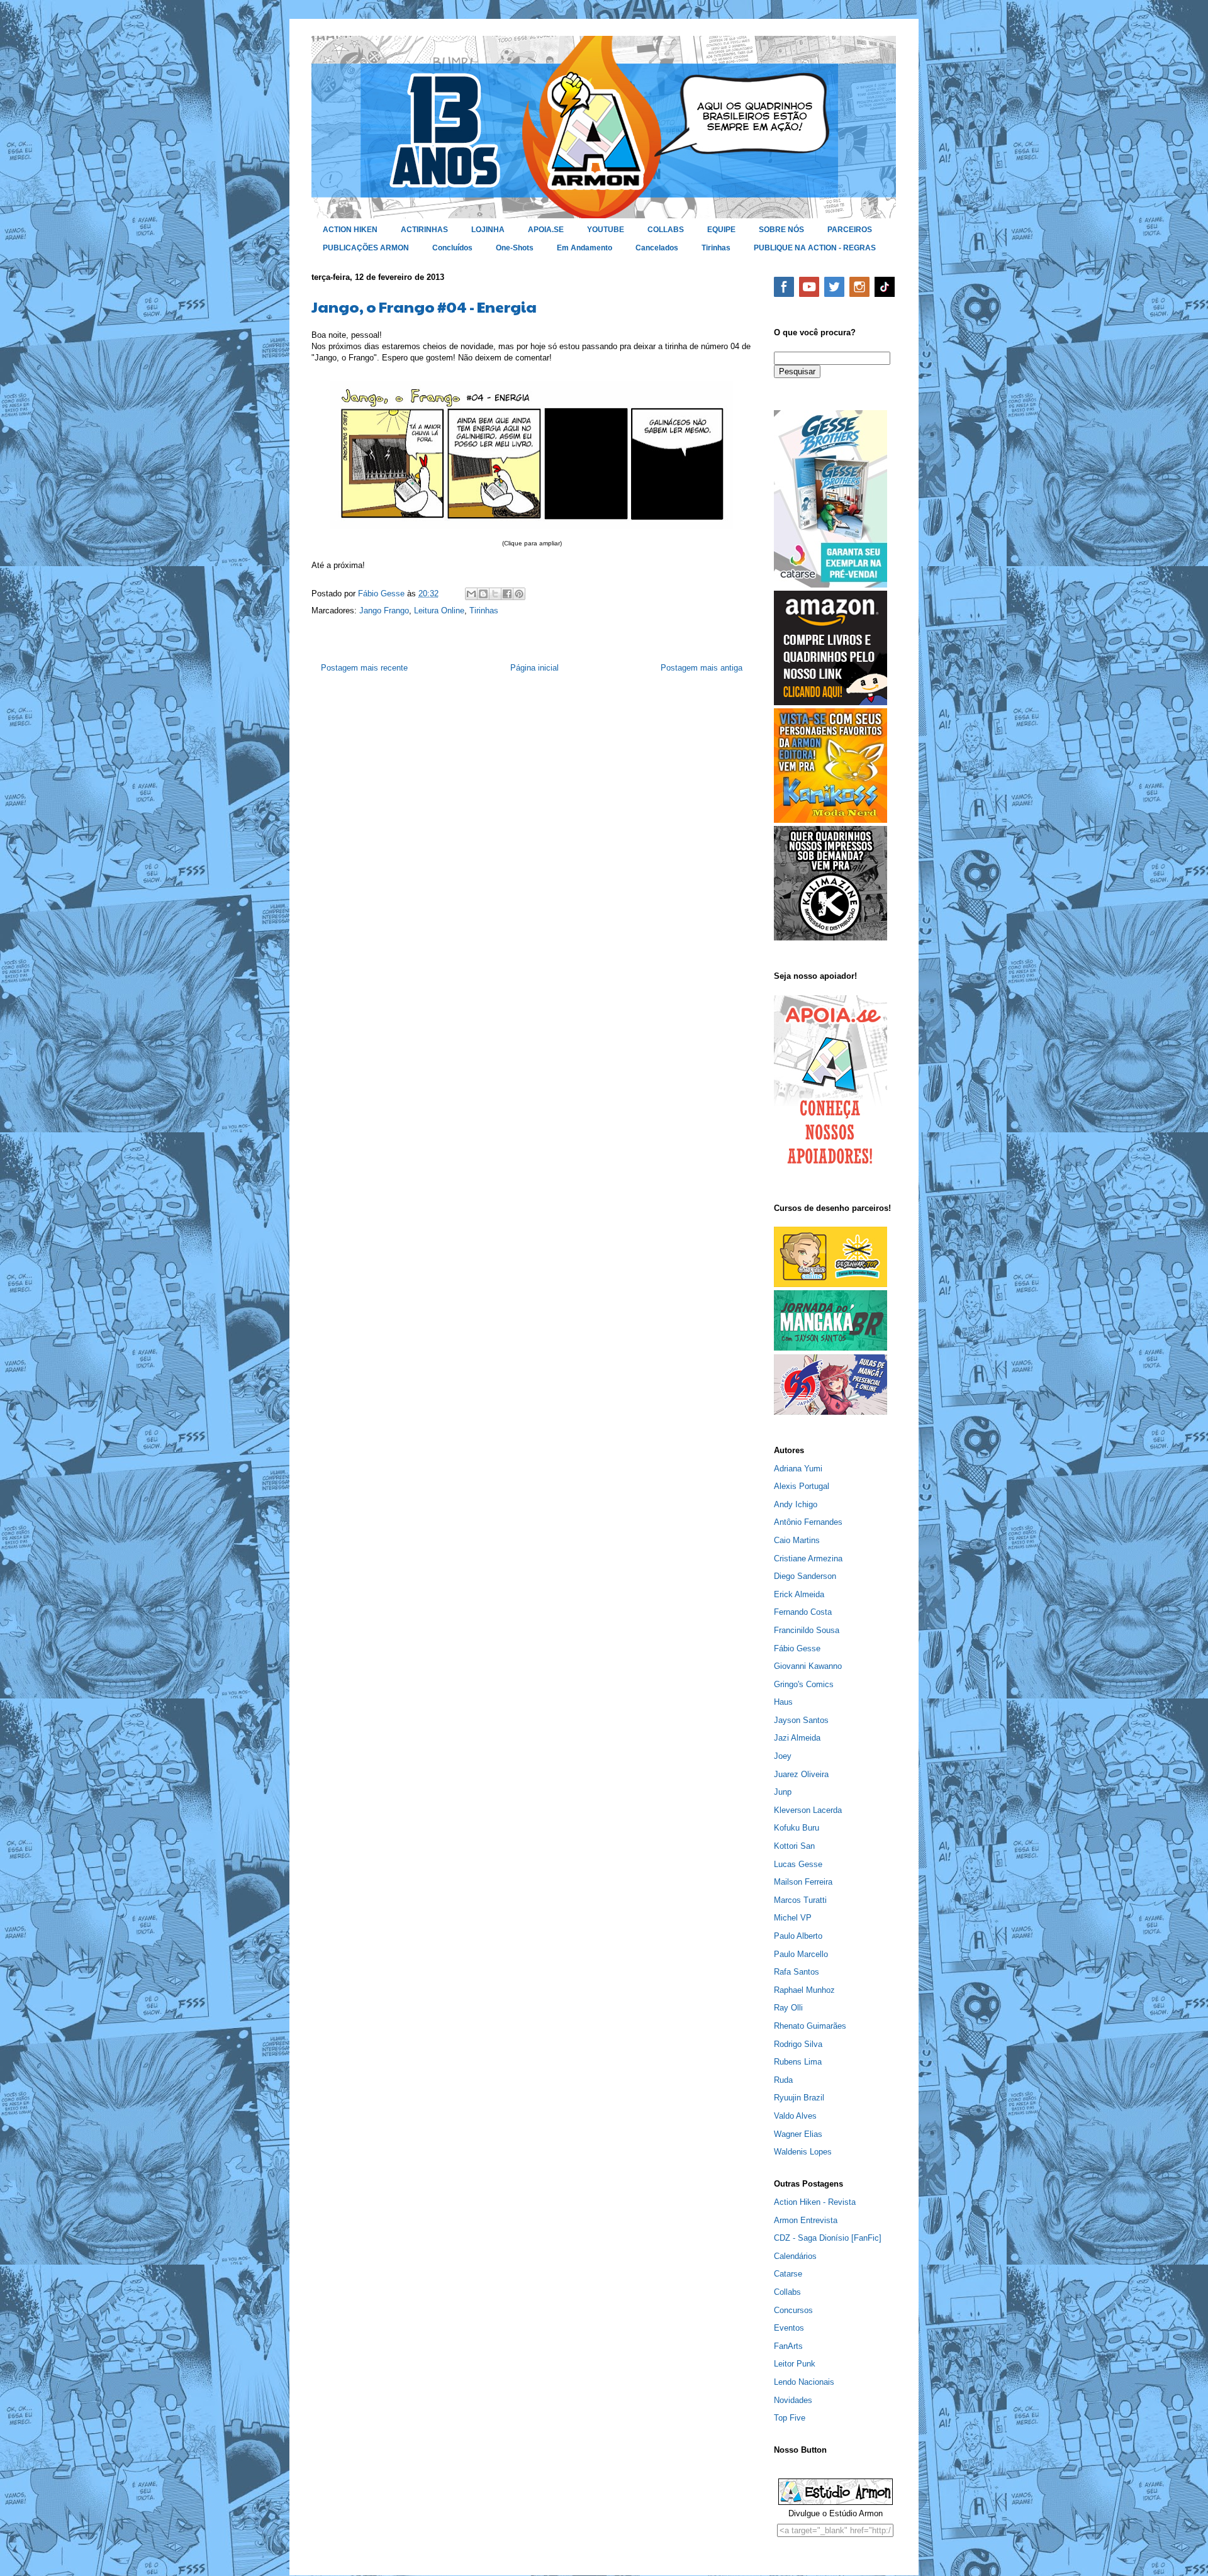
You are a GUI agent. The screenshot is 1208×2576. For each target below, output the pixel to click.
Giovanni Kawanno (808, 1666)
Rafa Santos (797, 1972)
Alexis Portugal (802, 1486)
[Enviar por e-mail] (471, 594)
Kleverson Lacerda (808, 1810)
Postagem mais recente (364, 668)
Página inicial (534, 668)
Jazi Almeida (797, 1738)
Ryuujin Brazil (799, 2098)
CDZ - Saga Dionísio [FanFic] (828, 2238)
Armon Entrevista (806, 2220)
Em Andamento (584, 248)
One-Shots (515, 248)
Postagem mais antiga (702, 668)
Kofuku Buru (797, 1828)
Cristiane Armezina (808, 1558)
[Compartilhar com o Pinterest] (519, 594)
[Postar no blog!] (483, 594)
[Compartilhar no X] (495, 594)
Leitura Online (439, 611)
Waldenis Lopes (803, 2152)
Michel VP (793, 1918)
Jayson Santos (801, 1720)
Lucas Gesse (798, 1864)
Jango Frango (384, 611)
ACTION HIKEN (350, 230)
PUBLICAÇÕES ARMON (366, 248)
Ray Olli (788, 2008)
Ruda (783, 2080)
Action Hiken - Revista (815, 2202)
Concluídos (452, 248)
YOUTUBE (606, 230)
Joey (783, 1756)
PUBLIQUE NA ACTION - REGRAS (815, 248)
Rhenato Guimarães (810, 2026)
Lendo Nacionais (804, 2382)
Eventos (789, 2328)
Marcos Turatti (800, 1900)
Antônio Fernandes (808, 1522)
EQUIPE (721, 230)
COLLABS (666, 230)
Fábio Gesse (797, 1648)
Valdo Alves (795, 2116)
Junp (783, 1792)
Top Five (790, 2418)
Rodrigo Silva (798, 2044)
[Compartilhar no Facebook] (507, 594)
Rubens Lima (798, 2062)
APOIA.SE (546, 230)
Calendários (795, 2256)
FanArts (788, 2346)
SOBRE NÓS (781, 230)
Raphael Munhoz (804, 1990)
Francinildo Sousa (807, 1630)
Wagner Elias (798, 2134)
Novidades (793, 2400)
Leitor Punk (795, 2364)
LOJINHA (488, 230)
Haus (783, 1702)
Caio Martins (797, 1540)
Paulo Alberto (798, 1936)
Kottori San (794, 1846)
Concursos (793, 2310)
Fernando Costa (803, 1612)
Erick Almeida (799, 1594)
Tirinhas (716, 248)
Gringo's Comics (804, 1684)
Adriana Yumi (798, 1469)
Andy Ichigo (796, 1504)
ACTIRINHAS (424, 230)
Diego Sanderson (805, 1576)
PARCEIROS (850, 230)
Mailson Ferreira (803, 1882)
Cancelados (657, 248)
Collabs (787, 2292)
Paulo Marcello (801, 1954)
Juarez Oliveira (801, 1774)
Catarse (788, 2274)
